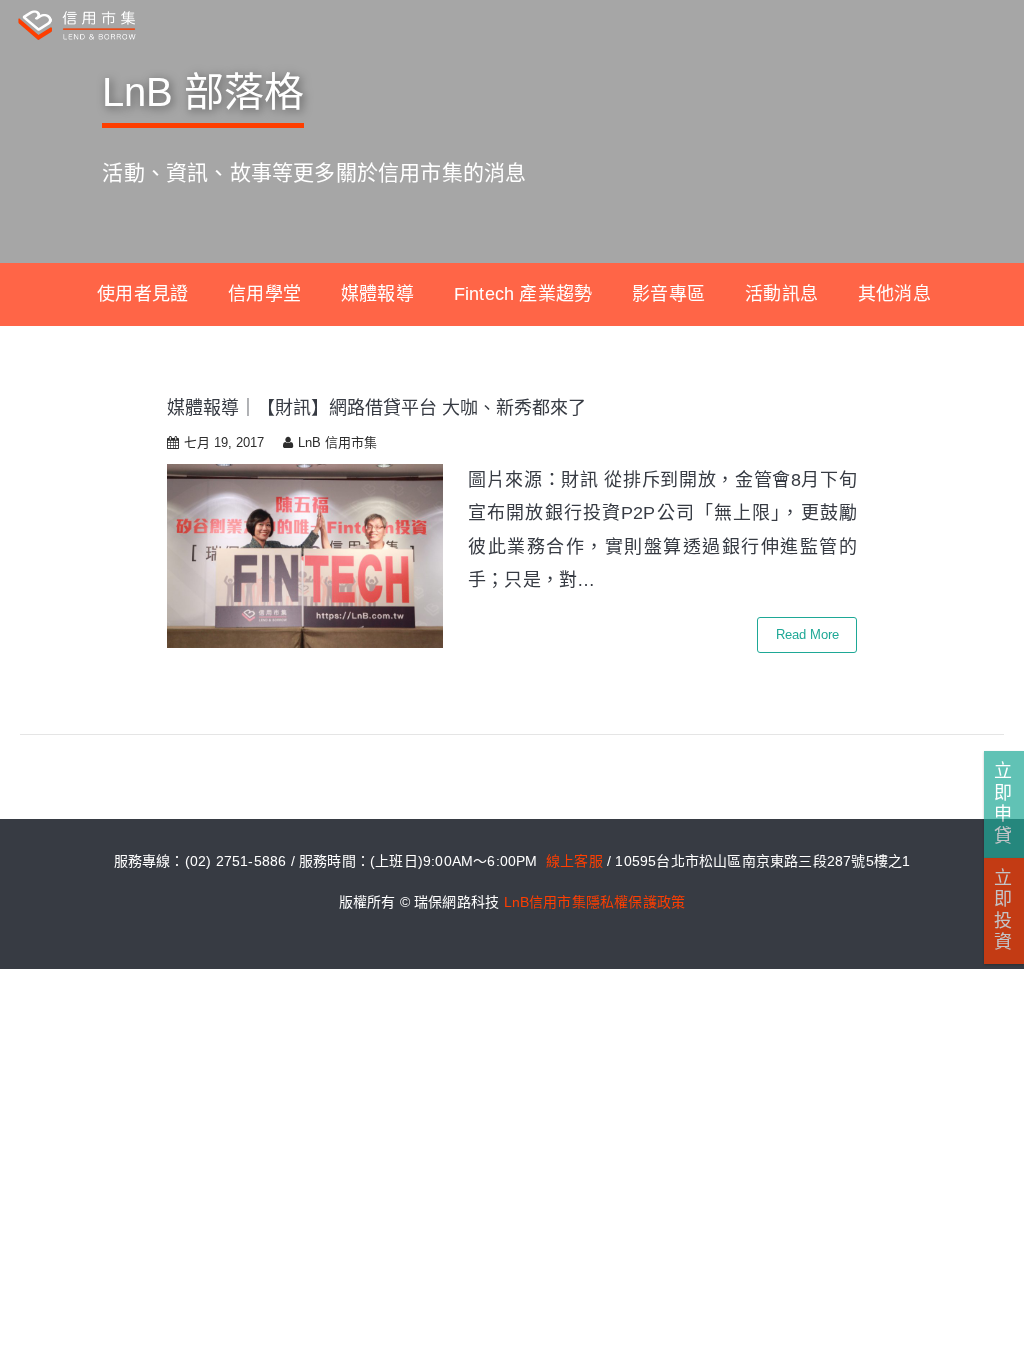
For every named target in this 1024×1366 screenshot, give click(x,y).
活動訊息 (781, 294)
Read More (807, 634)
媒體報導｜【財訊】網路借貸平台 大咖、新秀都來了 (376, 408)
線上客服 (574, 861)
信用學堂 (264, 294)
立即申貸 (1003, 803)
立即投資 (1003, 910)
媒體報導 (377, 294)
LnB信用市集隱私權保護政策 (595, 902)
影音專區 (668, 294)
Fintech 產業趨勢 (523, 294)
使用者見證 (142, 294)
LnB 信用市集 (337, 442)
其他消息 (894, 294)
